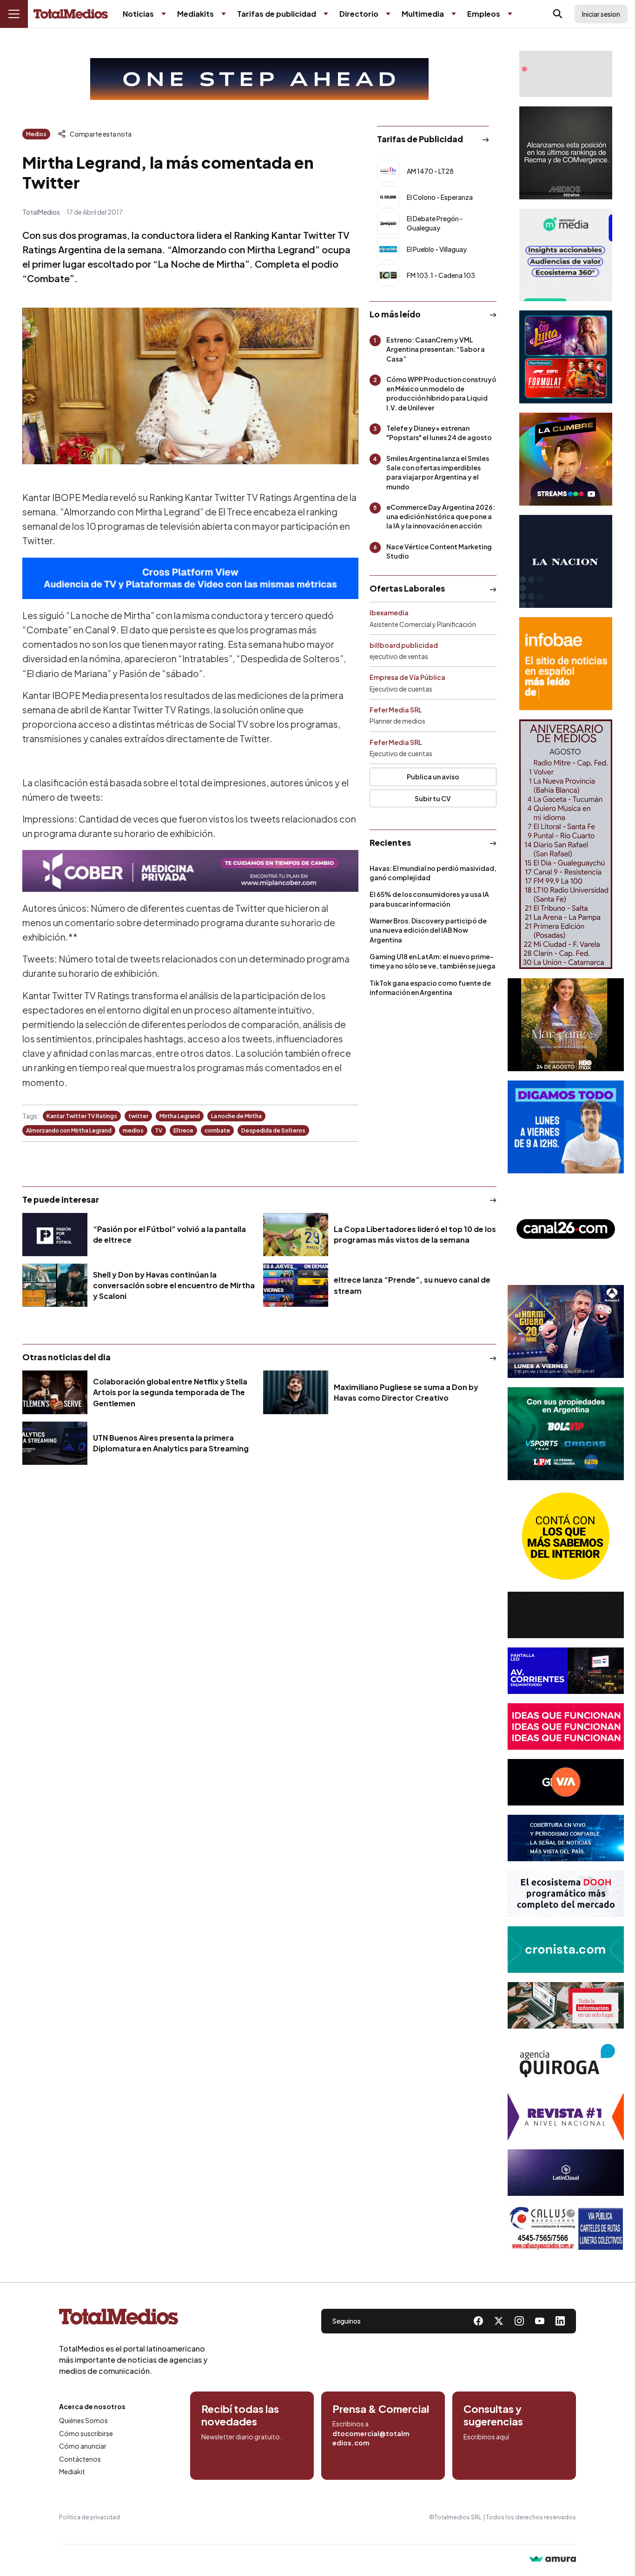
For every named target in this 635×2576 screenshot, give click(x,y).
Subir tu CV (433, 798)
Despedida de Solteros (273, 1130)
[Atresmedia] (566, 1331)
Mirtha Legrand (180, 1116)
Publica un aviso (433, 777)
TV (159, 1130)
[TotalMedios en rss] (560, 2321)
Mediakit (72, 2471)
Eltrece (183, 1130)
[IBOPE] (190, 578)
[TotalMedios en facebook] (478, 2321)
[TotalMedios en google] (519, 2321)
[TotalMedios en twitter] (499, 2321)
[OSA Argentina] (259, 79)
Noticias (138, 14)
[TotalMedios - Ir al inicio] (71, 14)
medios (133, 1130)
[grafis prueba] (566, 74)
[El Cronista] (566, 1950)
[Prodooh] (566, 1894)
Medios (36, 134)
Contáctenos (80, 2459)
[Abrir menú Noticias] (164, 14)
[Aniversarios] (566, 844)
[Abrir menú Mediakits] (224, 14)
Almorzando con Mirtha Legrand (69, 1130)
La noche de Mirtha (236, 1116)
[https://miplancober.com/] (190, 871)
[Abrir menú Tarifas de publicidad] (326, 14)
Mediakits (195, 14)
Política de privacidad (89, 2517)
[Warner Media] (566, 1025)
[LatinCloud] (566, 2173)
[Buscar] (558, 14)
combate (217, 1130)
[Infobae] (566, 664)
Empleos (484, 14)
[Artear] (566, 1838)
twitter (138, 1116)
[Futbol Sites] (566, 1434)
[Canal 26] (566, 1229)
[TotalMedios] (133, 2319)
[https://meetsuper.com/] (566, 1726)
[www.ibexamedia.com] (566, 1671)
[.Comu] (566, 1127)
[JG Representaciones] (566, 1536)
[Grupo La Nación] (566, 561)
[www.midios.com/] (566, 153)
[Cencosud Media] (566, 255)
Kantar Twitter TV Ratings (82, 1116)
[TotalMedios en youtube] (540, 2321)
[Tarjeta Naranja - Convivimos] (566, 2117)
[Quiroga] (566, 2061)
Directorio (359, 14)
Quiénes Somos (83, 2420)
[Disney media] (566, 357)
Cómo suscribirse (86, 2433)
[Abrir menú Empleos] (510, 14)
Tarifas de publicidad (277, 14)
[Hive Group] (566, 1615)
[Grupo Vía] (566, 1782)
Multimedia (423, 14)
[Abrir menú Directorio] (388, 14)
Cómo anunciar (83, 2446)
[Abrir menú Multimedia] (454, 14)
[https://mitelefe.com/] (566, 459)
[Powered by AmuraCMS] (553, 2560)
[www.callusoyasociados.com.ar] (566, 2228)
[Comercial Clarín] (566, 2005)
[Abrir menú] (14, 14)
